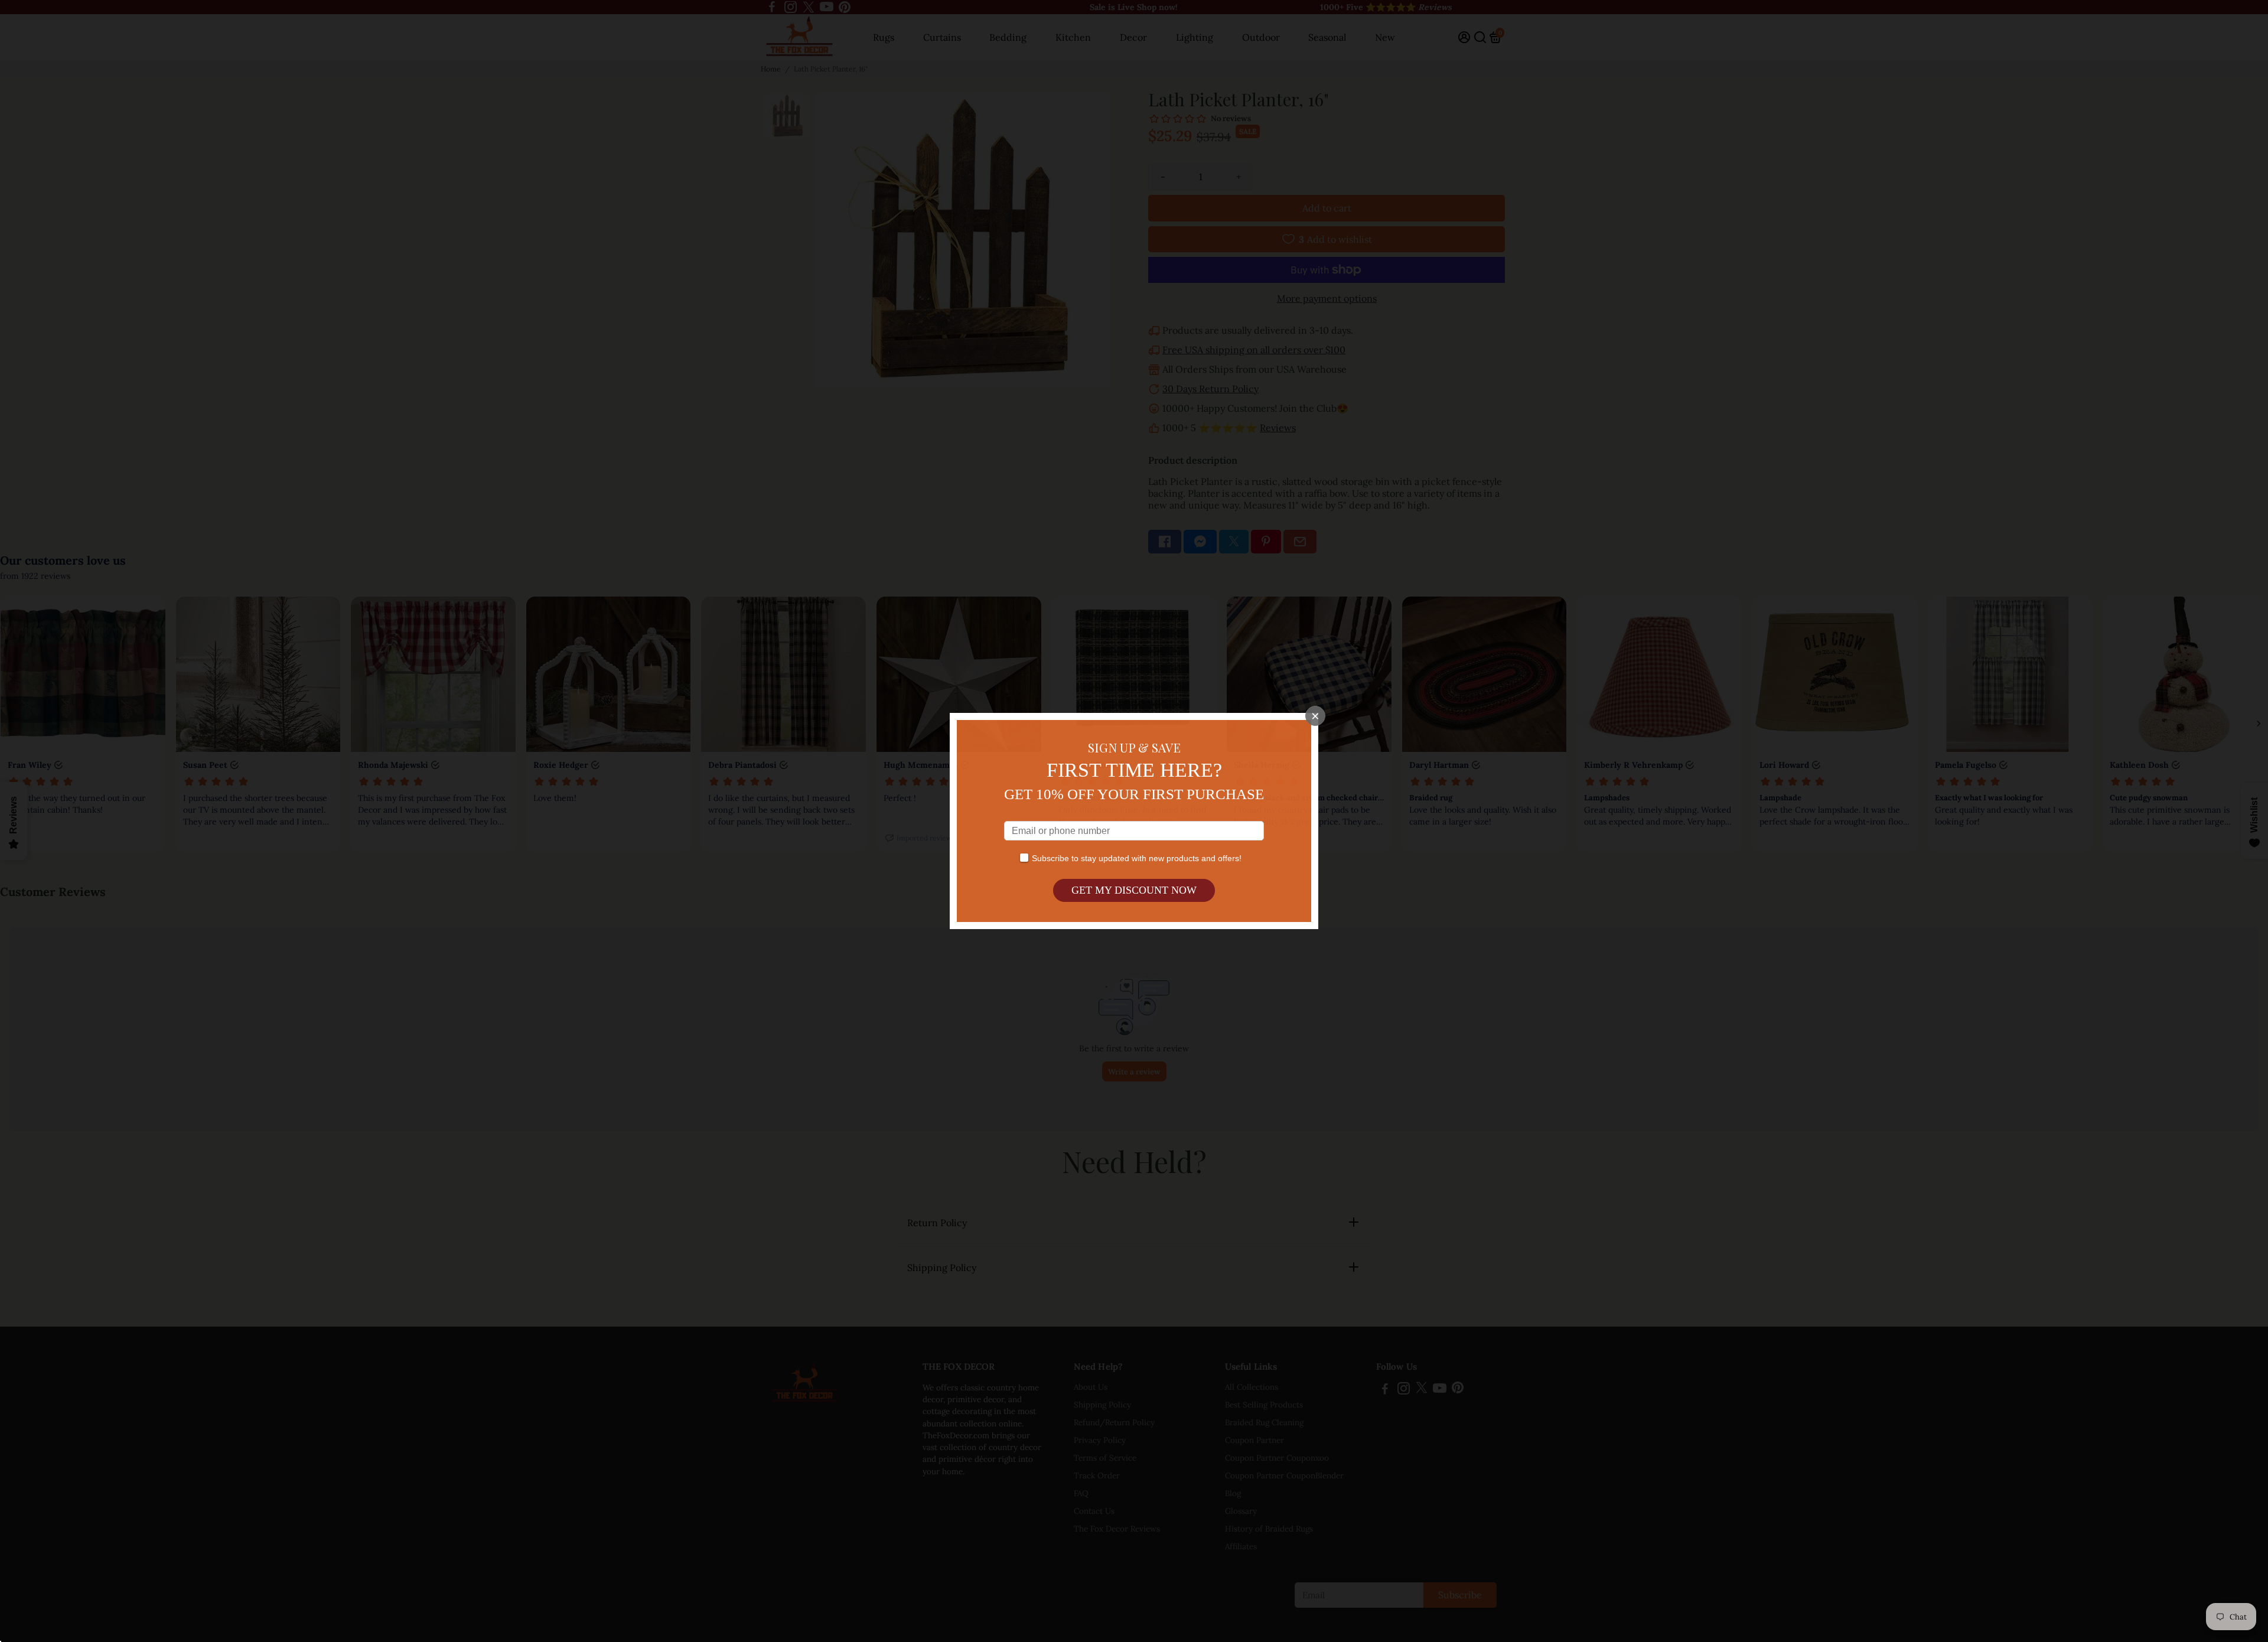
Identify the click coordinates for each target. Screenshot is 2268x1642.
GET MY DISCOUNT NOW (1134, 890)
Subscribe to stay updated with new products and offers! (1137, 858)
